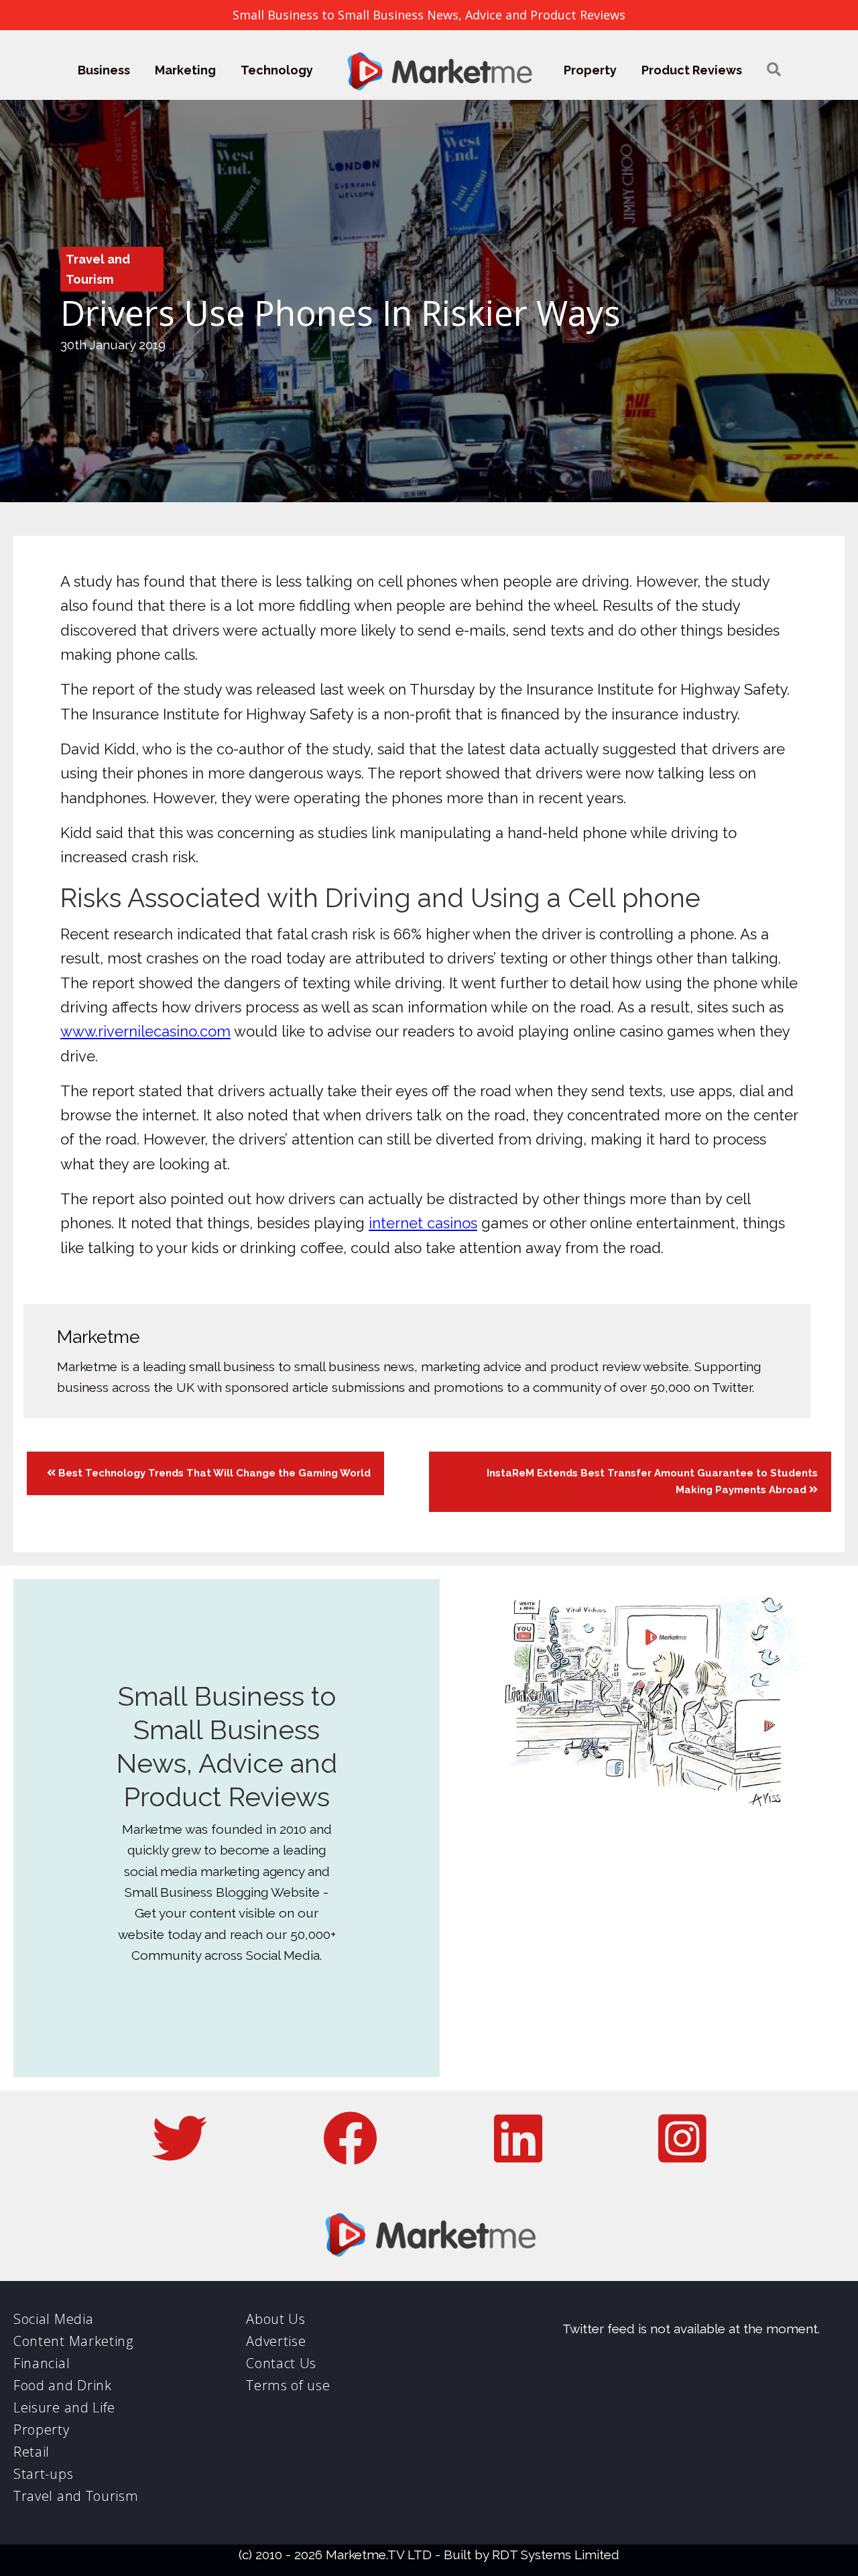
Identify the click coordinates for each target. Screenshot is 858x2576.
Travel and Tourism (76, 2496)
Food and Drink (63, 2385)
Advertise (276, 2341)
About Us (276, 2319)
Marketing (185, 70)
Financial (42, 2363)
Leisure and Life (64, 2407)
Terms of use (288, 2385)
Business (104, 70)
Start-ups (43, 2474)
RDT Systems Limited (556, 2555)
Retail (32, 2452)
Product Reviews (692, 70)
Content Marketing (73, 2341)
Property (590, 70)
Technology (277, 70)
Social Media (53, 2319)
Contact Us (281, 2363)
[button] (774, 70)
